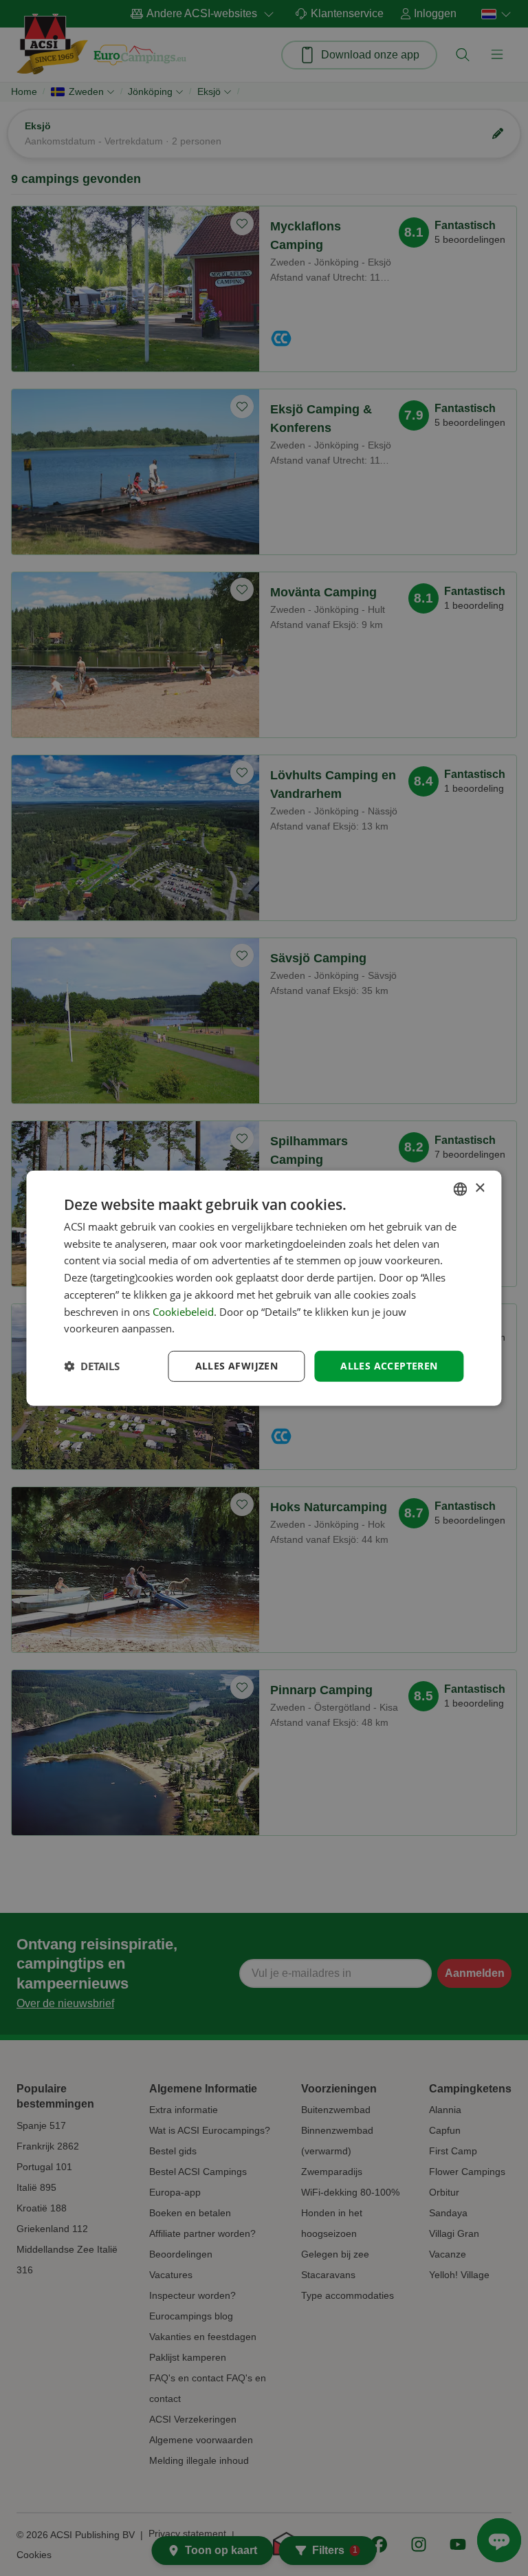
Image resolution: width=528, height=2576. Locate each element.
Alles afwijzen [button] (237, 1366)
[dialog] (264, 1288)
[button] (92, 1366)
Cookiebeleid (183, 1311)
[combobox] (461, 1189)
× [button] (480, 1188)
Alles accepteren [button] (389, 1366)
